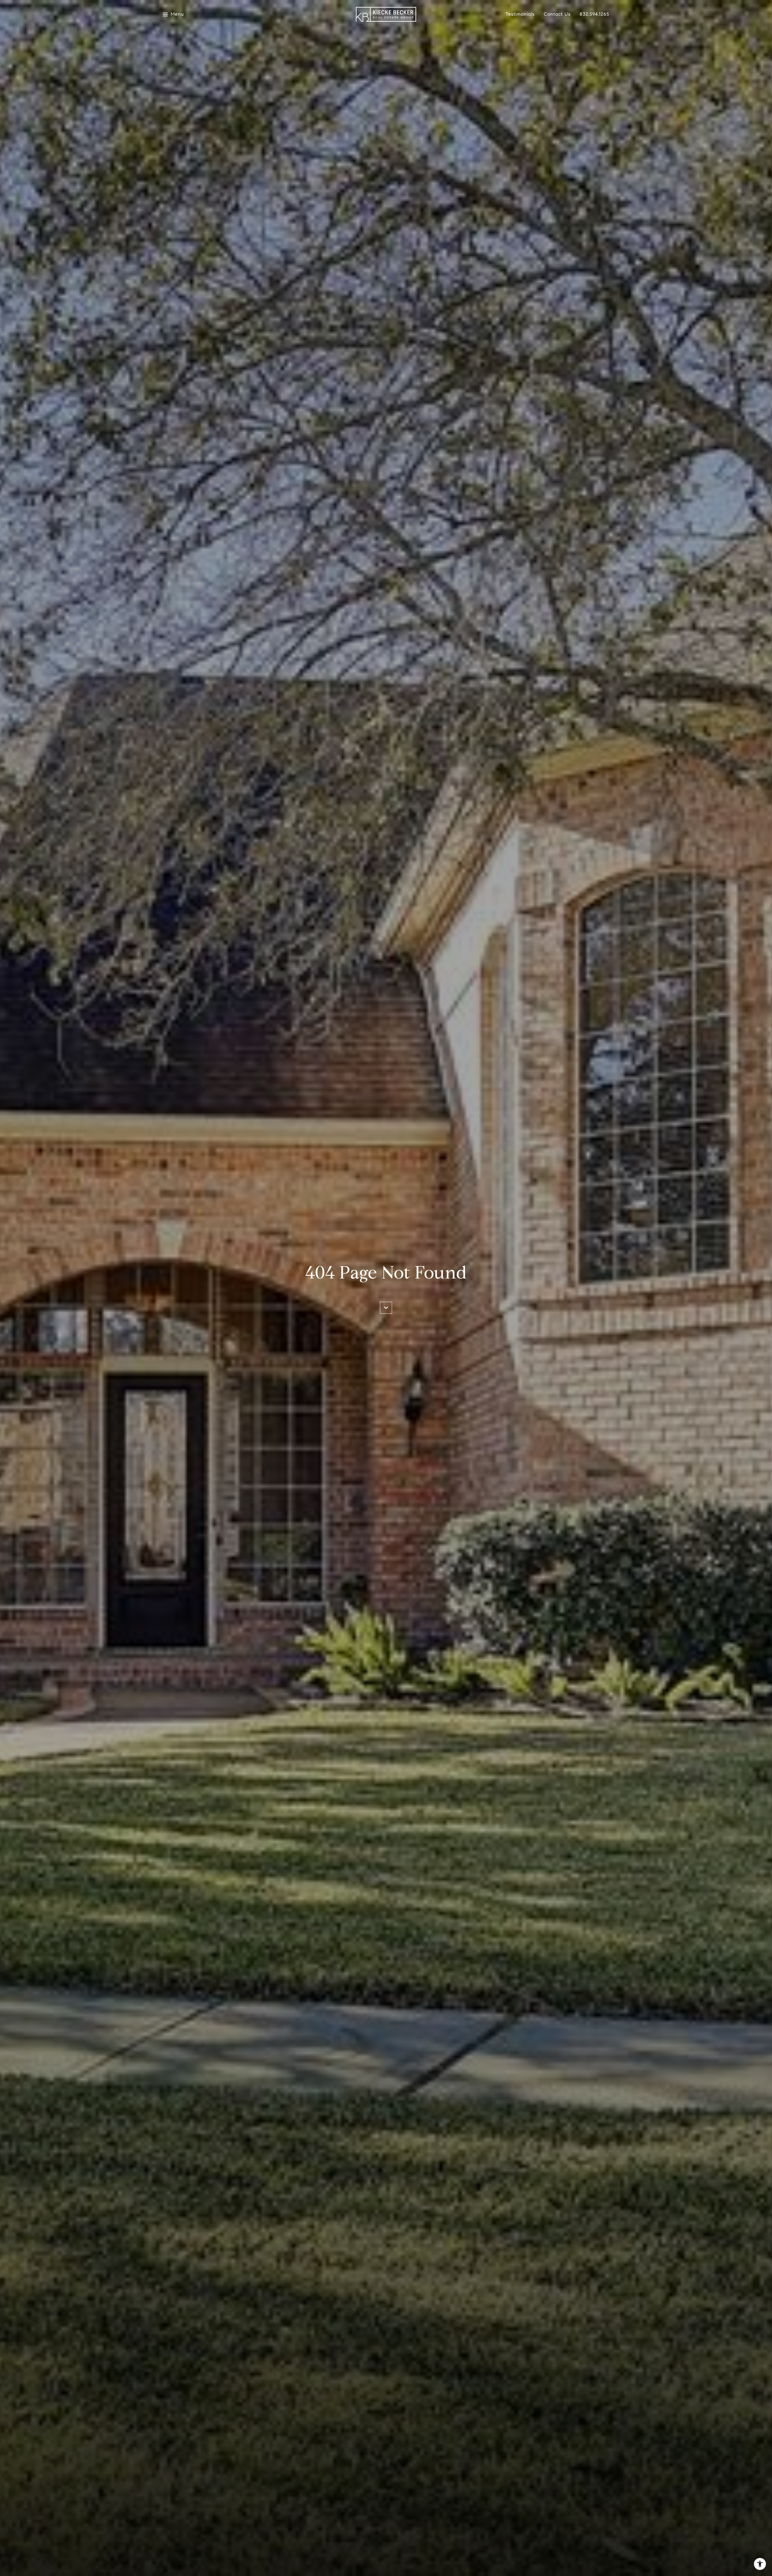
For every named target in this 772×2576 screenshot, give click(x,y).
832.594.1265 (594, 14)
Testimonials (520, 14)
